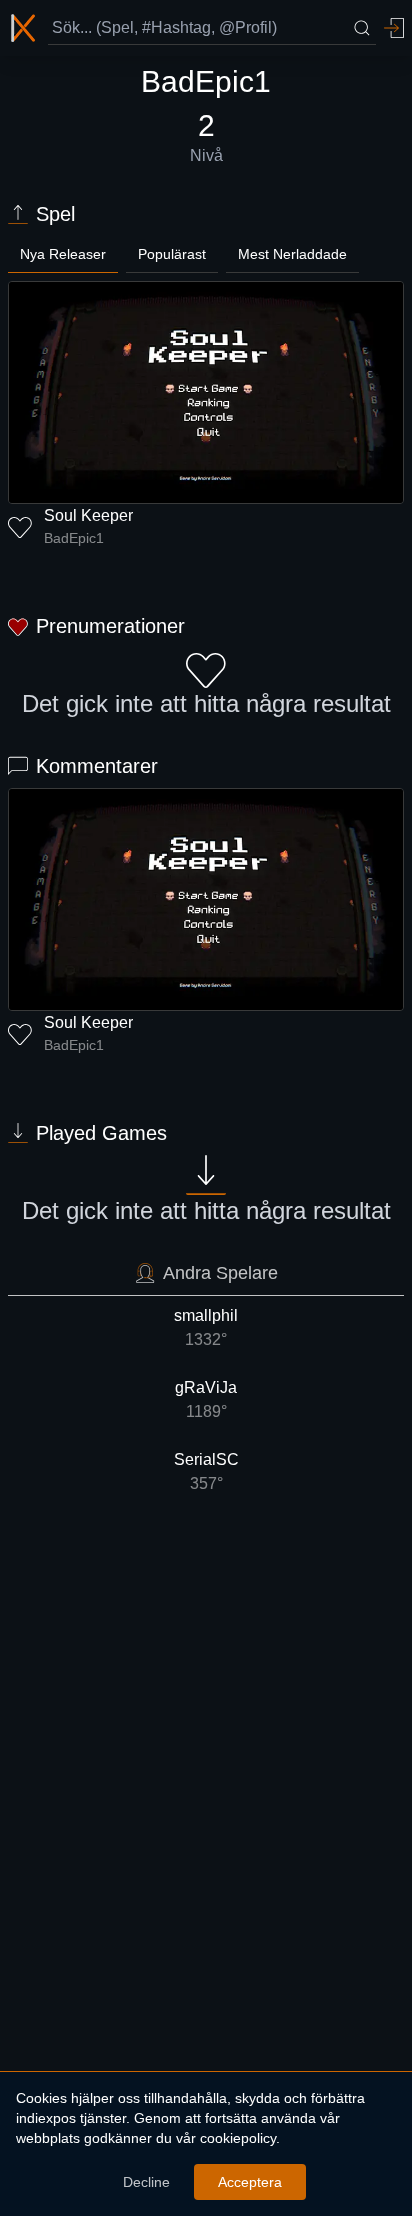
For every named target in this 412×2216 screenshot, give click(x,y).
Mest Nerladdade (292, 254)
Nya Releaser (63, 254)
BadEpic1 (74, 538)
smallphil (206, 1327)
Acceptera (250, 2182)
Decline (146, 2182)
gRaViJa (206, 1399)
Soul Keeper (88, 515)
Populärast (172, 254)
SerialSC (206, 1471)
